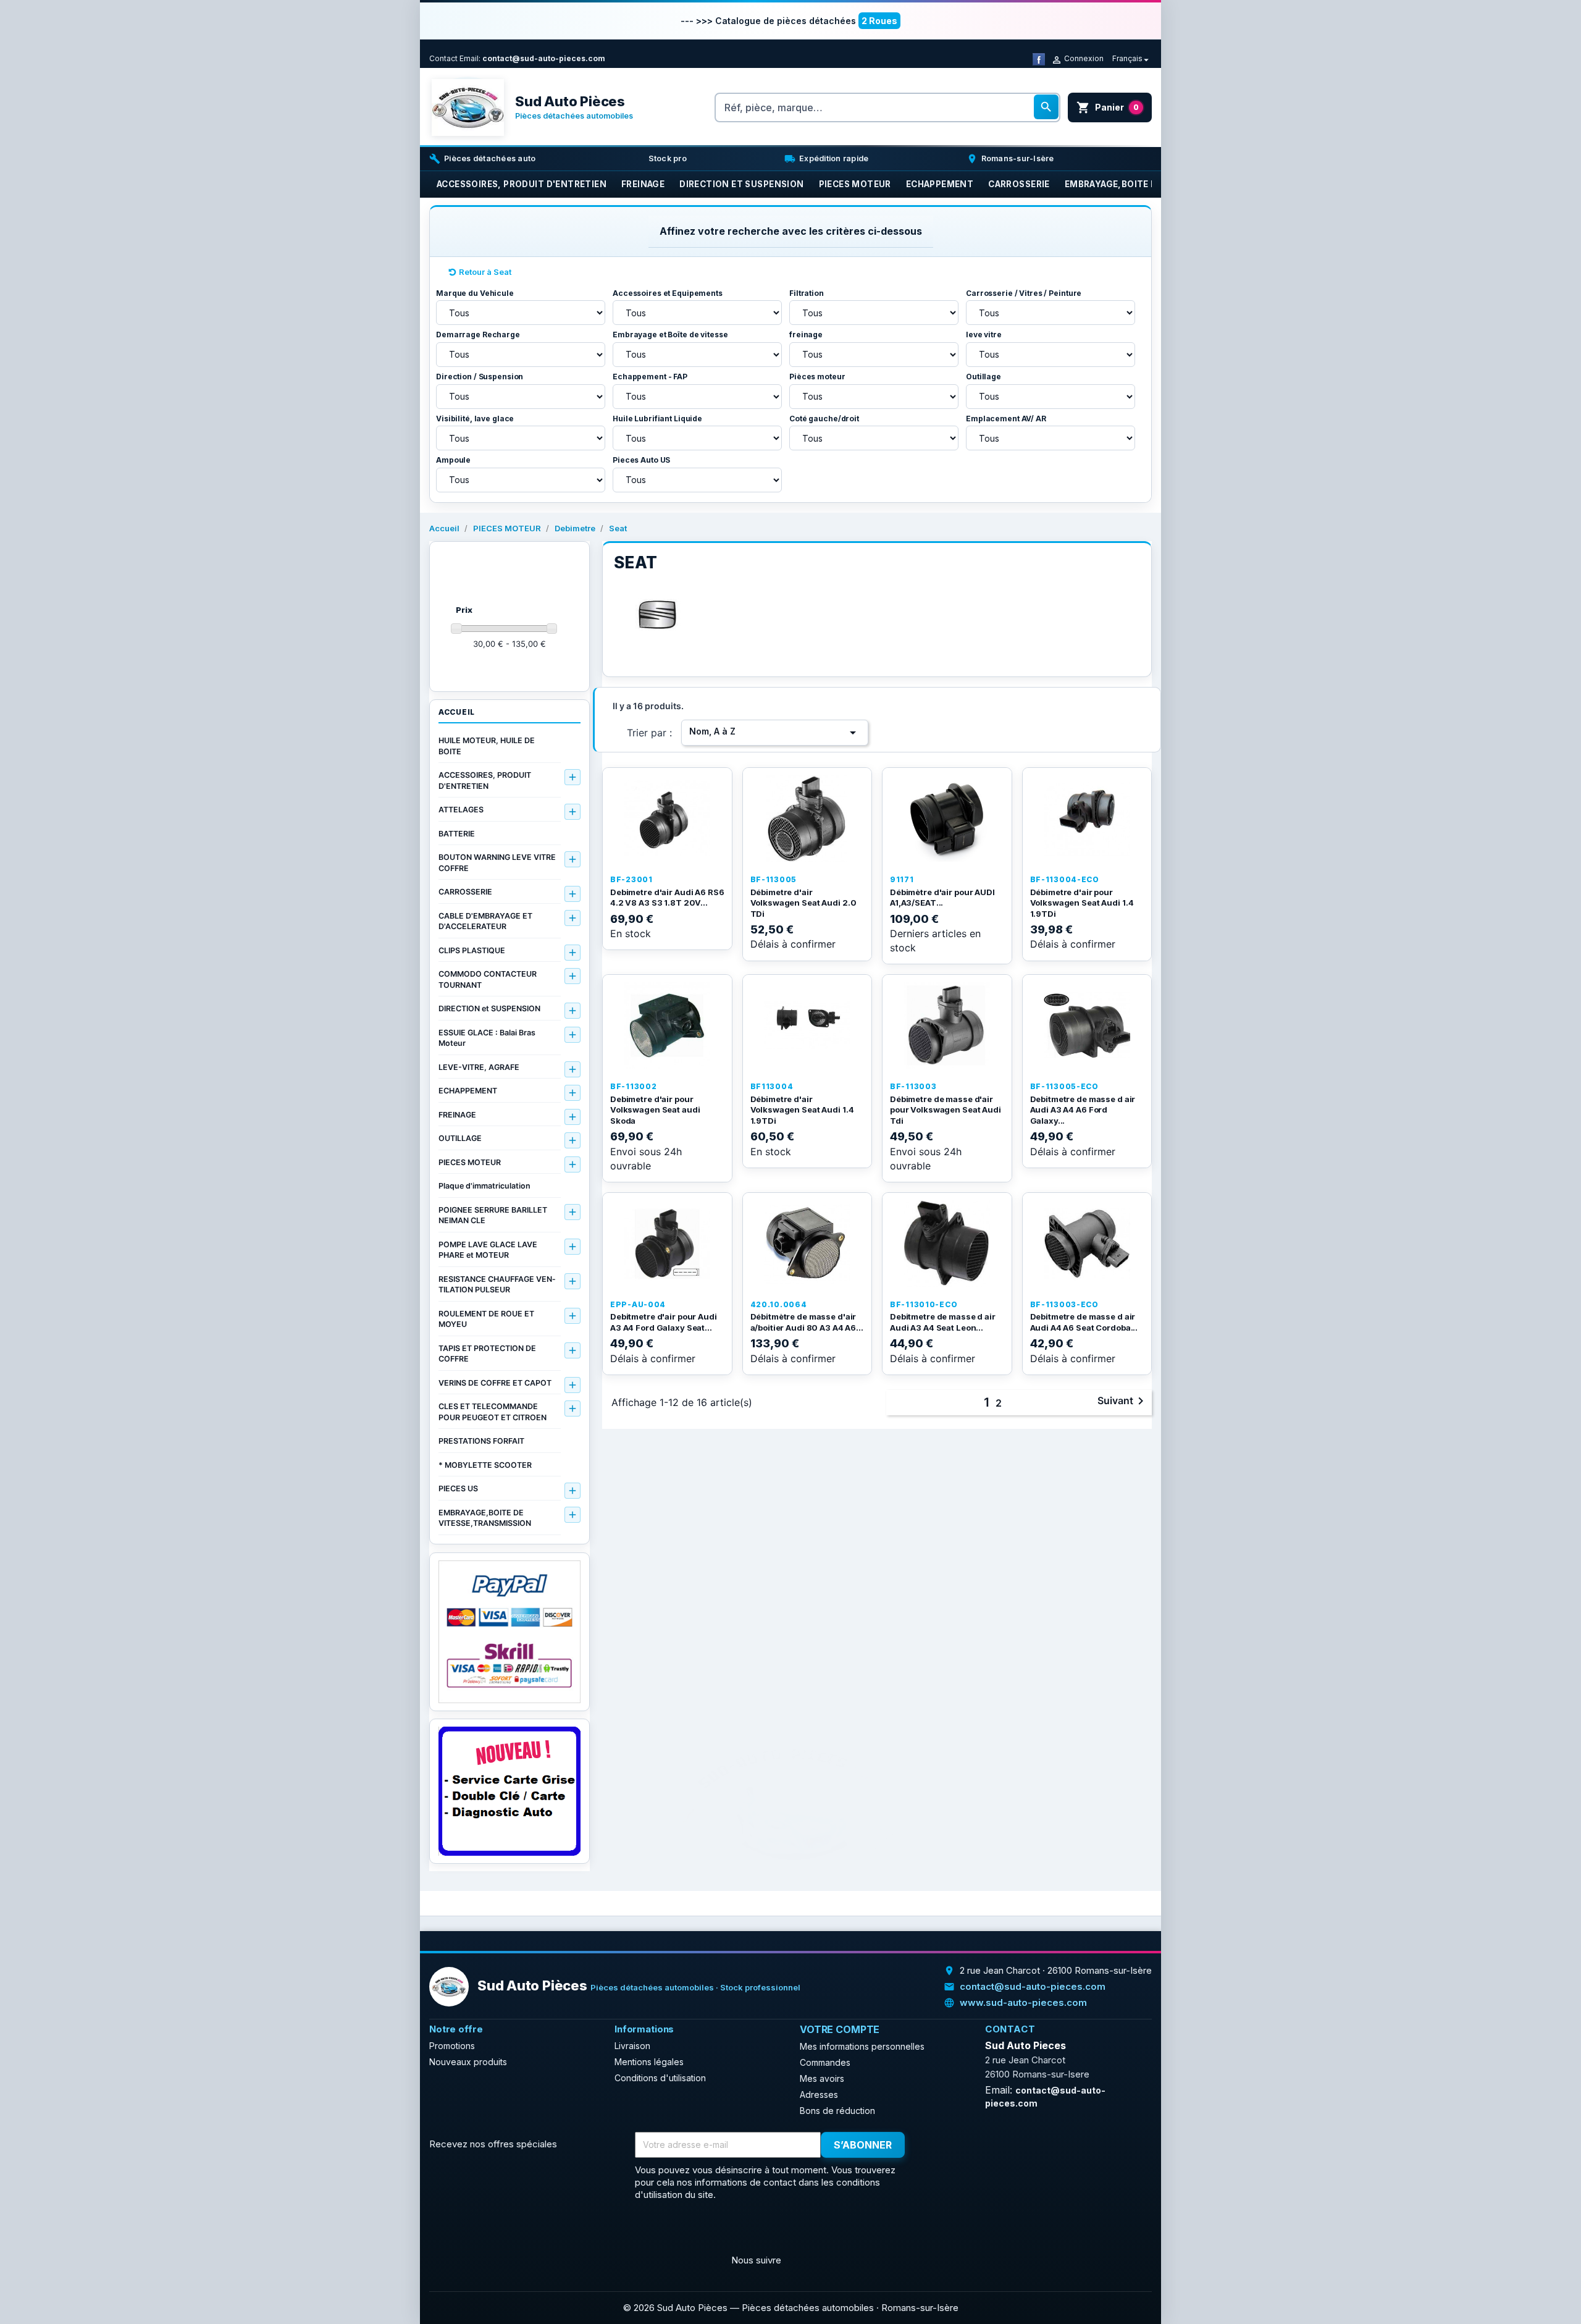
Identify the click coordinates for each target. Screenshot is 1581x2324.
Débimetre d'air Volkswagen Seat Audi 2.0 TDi (803, 903)
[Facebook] (1039, 58)
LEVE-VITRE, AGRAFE (479, 1067)
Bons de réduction (837, 2111)
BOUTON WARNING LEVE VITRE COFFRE (497, 863)
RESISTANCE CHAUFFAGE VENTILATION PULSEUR (497, 1285)
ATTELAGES (461, 810)
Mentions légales (649, 2062)
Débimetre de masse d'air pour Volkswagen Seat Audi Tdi (946, 1110)
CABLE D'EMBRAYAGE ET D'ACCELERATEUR (485, 921)
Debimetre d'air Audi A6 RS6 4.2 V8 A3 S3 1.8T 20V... (667, 898)
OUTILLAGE (460, 1138)
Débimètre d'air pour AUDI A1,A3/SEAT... (942, 898)
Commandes (825, 2062)
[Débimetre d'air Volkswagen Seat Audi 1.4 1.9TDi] (807, 1025)
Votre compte (840, 2029)
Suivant (1123, 1401)
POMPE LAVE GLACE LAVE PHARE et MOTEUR (488, 1250)
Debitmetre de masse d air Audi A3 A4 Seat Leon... (943, 1322)
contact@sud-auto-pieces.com (544, 58)
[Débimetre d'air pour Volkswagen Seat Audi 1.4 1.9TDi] (1087, 819)
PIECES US (458, 1488)
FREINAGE (457, 1115)
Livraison (632, 2046)
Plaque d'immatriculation (484, 1186)
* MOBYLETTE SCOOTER (485, 1465)
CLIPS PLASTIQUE (472, 950)
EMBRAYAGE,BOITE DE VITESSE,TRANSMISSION (485, 1518)
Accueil (457, 712)
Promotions (452, 2046)
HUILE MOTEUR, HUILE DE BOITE (487, 746)
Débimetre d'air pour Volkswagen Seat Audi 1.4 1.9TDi (1082, 903)
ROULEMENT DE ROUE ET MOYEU (486, 1319)
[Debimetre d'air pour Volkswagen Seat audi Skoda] (667, 1025)
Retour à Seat (485, 272)
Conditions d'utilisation (660, 2078)
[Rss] (470, 2231)
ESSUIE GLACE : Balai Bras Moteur (487, 1038)
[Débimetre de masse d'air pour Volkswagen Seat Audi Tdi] (947, 1025)
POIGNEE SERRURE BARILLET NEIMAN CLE (493, 1215)
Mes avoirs (822, 2078)
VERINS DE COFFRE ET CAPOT (495, 1383)
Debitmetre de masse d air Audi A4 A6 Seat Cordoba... (1084, 1322)
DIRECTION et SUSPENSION (489, 1008)
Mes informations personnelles (862, 2046)
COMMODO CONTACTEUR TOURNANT (488, 979)
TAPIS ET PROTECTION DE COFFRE (487, 1354)
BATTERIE (457, 834)
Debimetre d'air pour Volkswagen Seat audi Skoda (655, 1110)
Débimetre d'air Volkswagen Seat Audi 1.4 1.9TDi (802, 1110)
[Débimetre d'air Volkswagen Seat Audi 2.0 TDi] (807, 819)
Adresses (819, 2095)
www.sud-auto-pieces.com (1023, 2002)
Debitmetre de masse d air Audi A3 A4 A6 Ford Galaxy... (1083, 1110)
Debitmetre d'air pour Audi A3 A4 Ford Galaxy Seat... (664, 1322)
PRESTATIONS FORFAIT (481, 1441)
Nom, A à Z (775, 733)
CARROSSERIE (465, 892)
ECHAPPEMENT (468, 1091)
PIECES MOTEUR (470, 1162)
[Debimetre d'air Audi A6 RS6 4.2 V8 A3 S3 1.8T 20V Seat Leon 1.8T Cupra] (667, 819)
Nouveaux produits (468, 2062)
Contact (443, 58)
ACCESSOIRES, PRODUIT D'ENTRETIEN (485, 781)
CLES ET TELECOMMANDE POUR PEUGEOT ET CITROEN (493, 1412)
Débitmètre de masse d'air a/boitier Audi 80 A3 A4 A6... (807, 1322)
